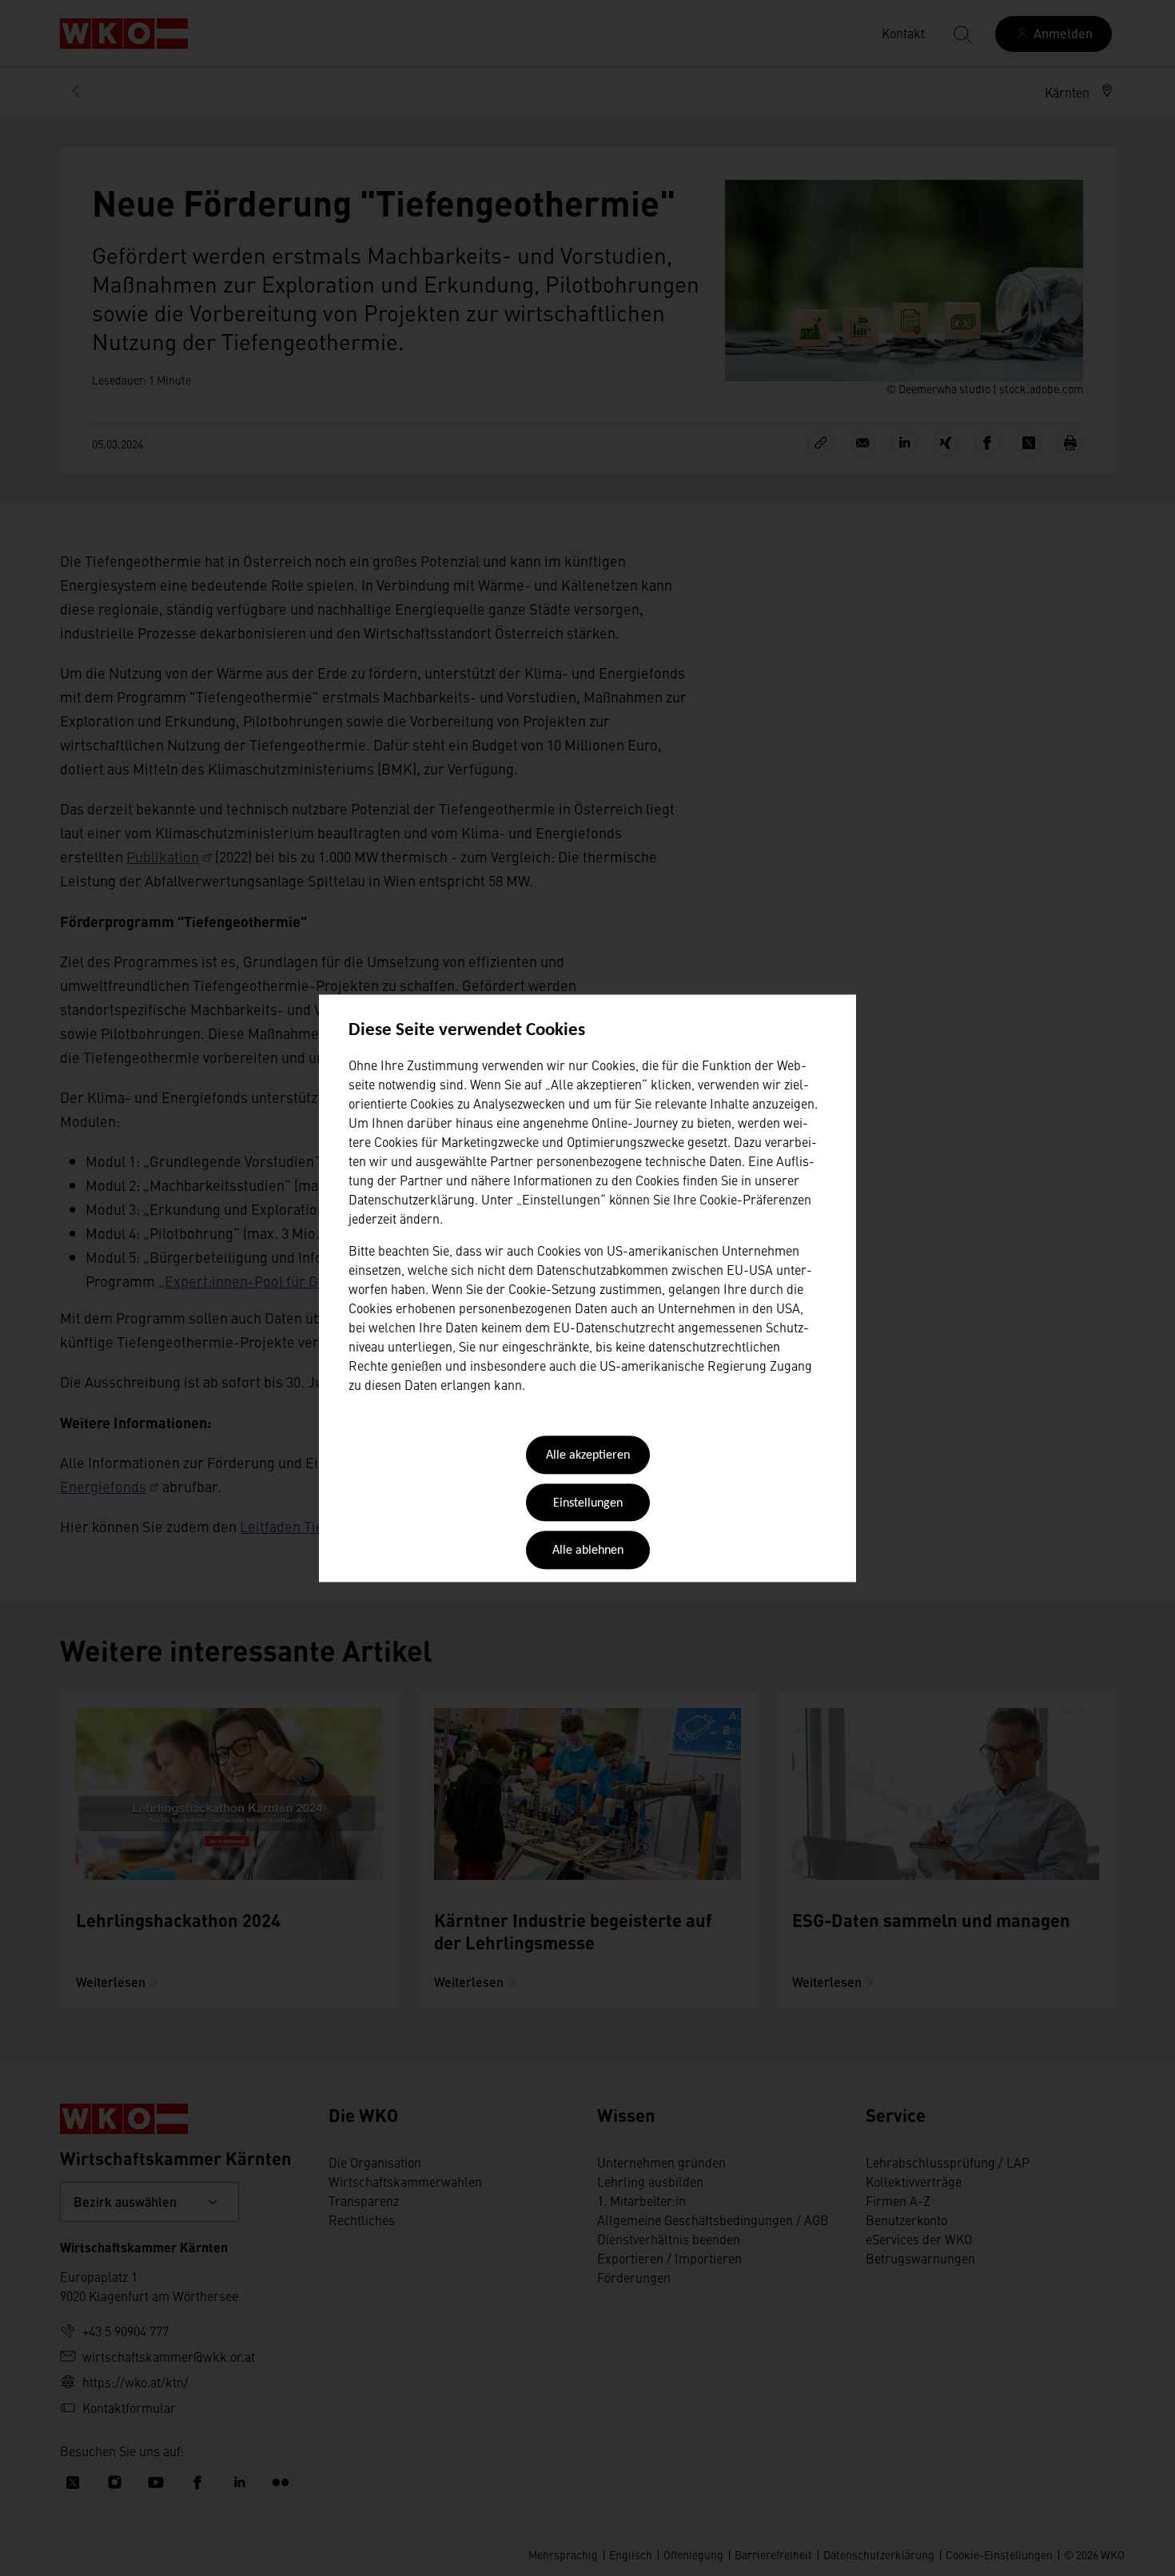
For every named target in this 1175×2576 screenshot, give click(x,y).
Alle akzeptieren (588, 1456)
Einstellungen (588, 1503)
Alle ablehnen (588, 1551)
